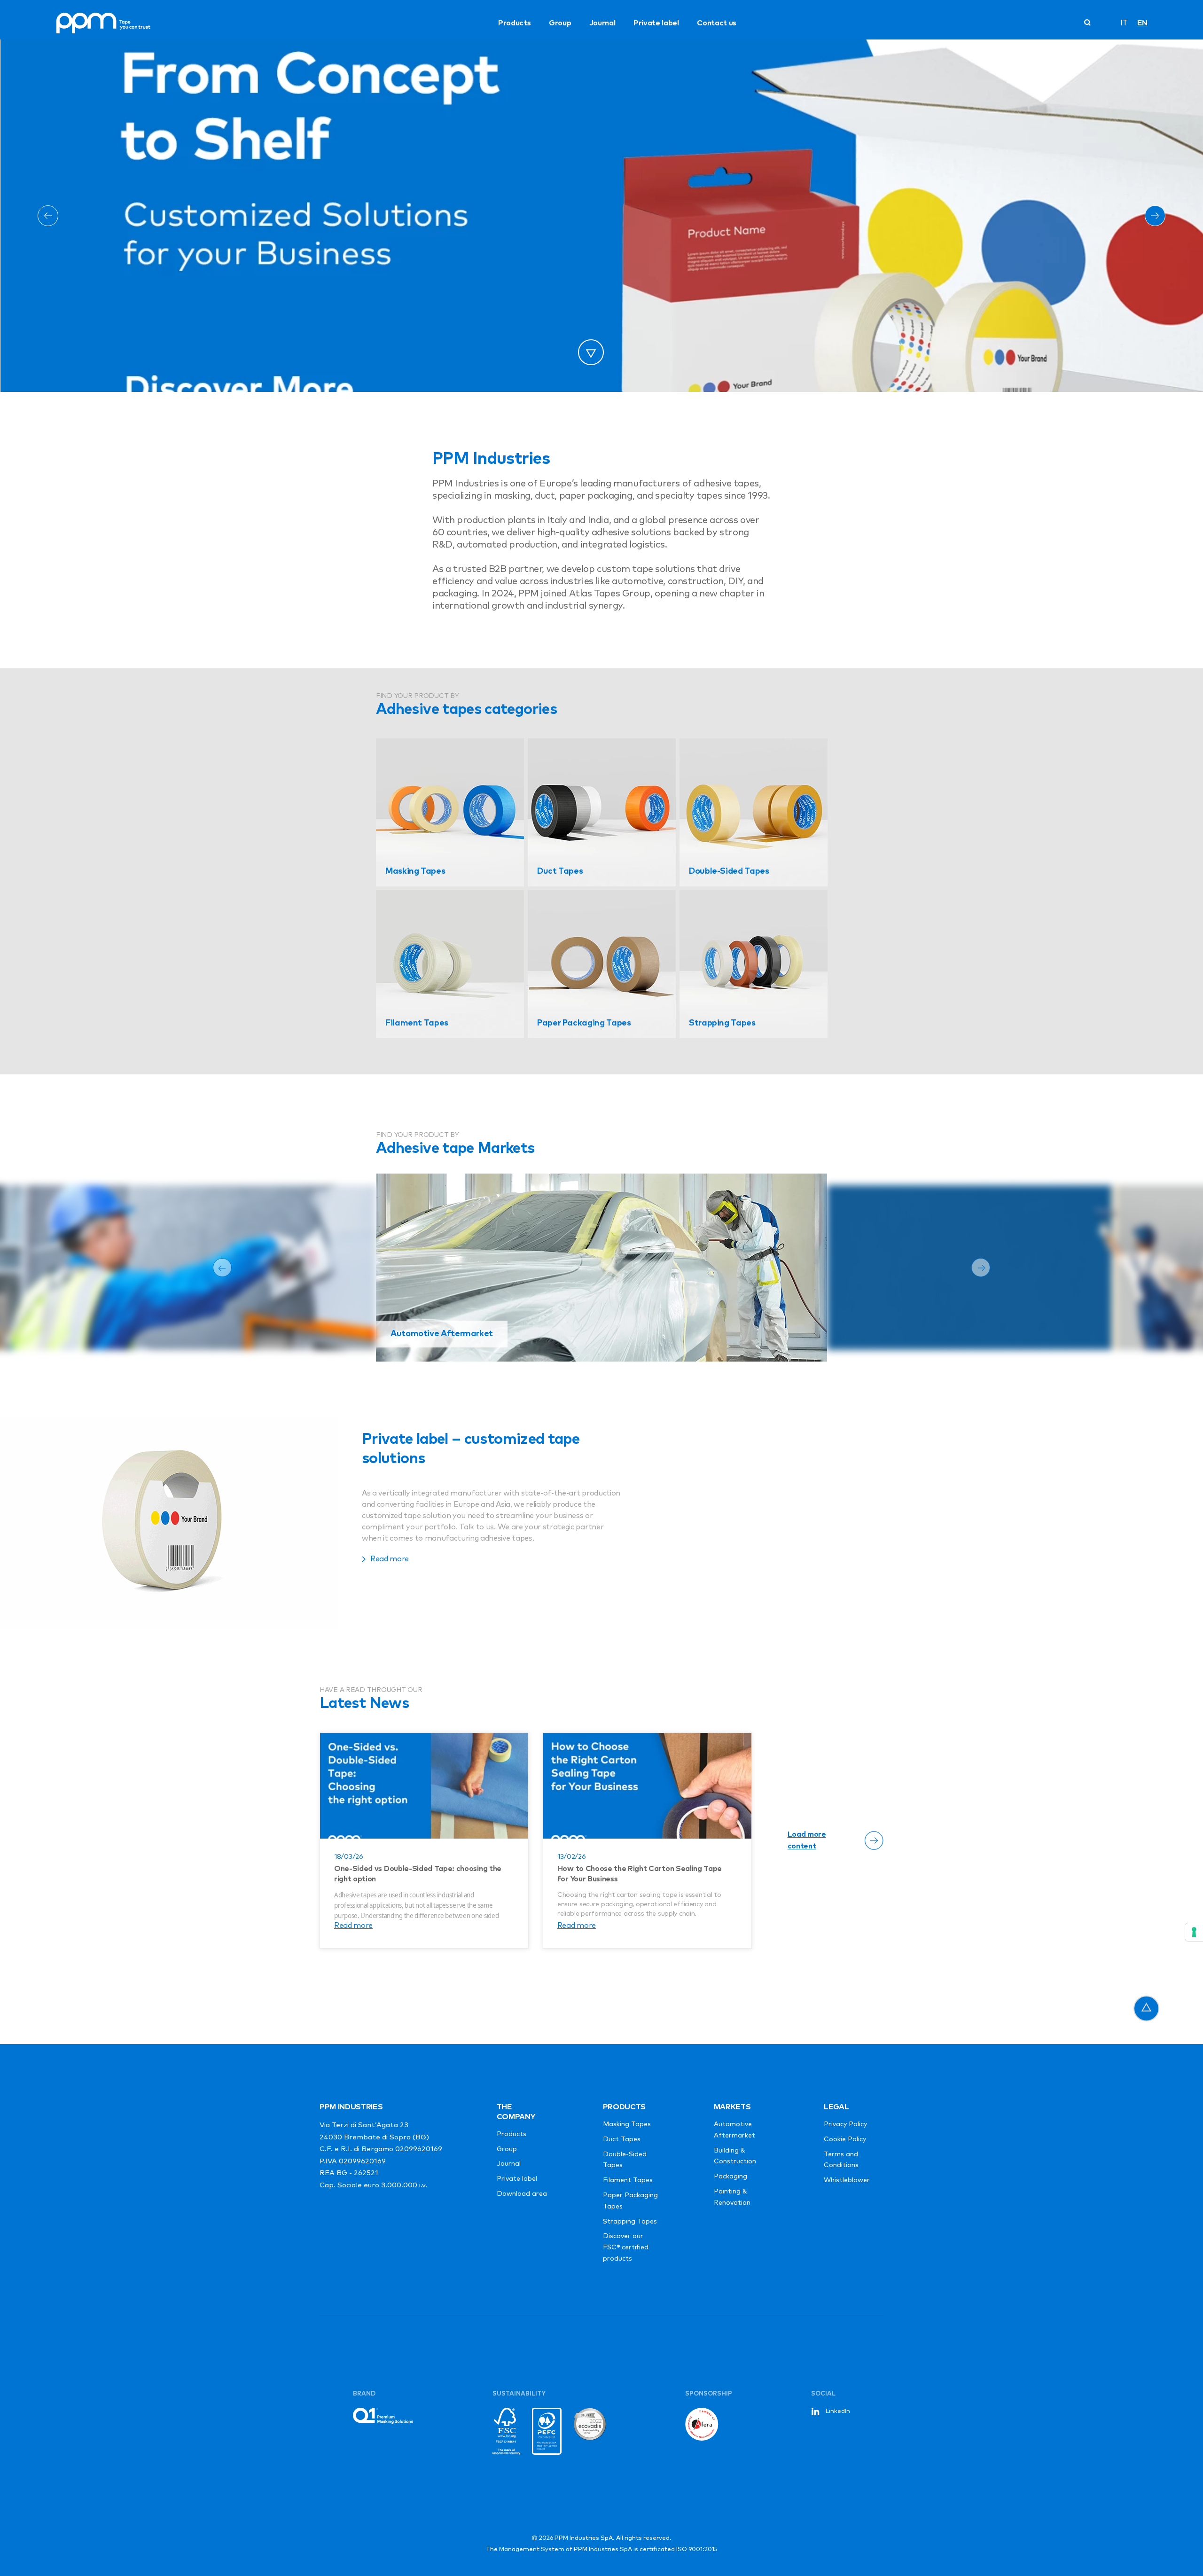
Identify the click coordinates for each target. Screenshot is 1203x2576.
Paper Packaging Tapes (630, 2201)
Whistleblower (847, 2180)
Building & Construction (735, 2156)
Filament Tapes (628, 2180)
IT (1124, 23)
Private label (656, 23)
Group (560, 23)
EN (1142, 23)
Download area (522, 2194)
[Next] (1155, 216)
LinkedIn (838, 2411)
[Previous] (48, 216)
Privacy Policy (845, 2124)
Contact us (717, 23)
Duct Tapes (622, 2139)
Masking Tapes (627, 2124)
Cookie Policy (845, 2139)
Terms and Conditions (841, 2160)
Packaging (730, 2177)
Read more (353, 1926)
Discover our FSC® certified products (626, 2247)
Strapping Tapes (630, 2222)
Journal (602, 23)
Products (514, 23)
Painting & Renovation (732, 2197)
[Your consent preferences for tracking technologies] (1194, 1932)
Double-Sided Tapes (625, 2160)
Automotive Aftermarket (734, 2130)
